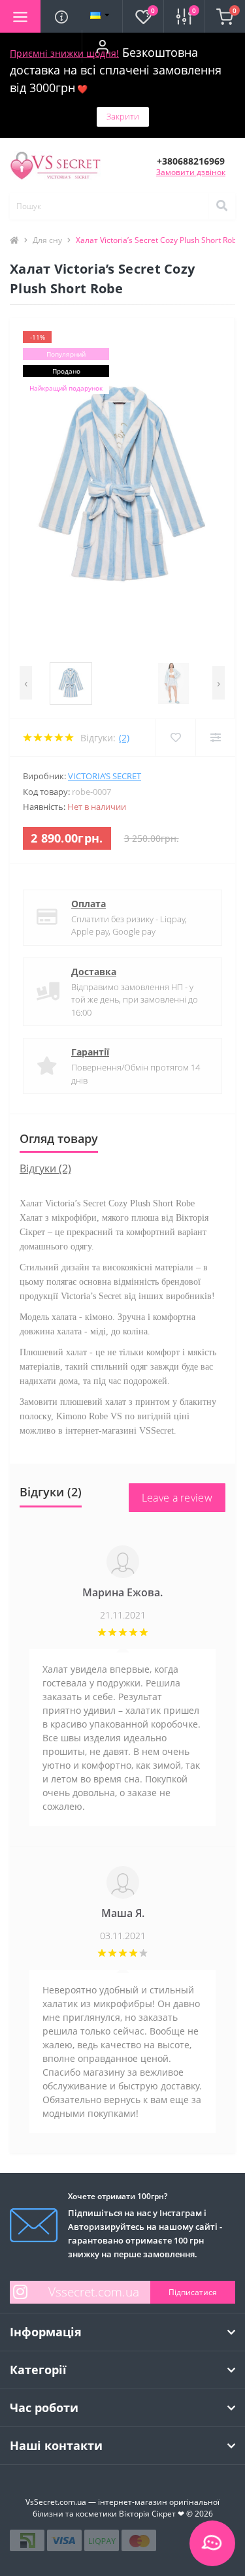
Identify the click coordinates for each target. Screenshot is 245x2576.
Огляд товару (59, 1138)
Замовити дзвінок (191, 172)
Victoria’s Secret (105, 776)
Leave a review (177, 1498)
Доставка (94, 972)
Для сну (47, 240)
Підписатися (193, 2292)
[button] (102, 46)
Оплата (89, 904)
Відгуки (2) (45, 1168)
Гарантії (90, 1052)
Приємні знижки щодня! (64, 53)
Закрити (123, 116)
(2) (124, 738)
